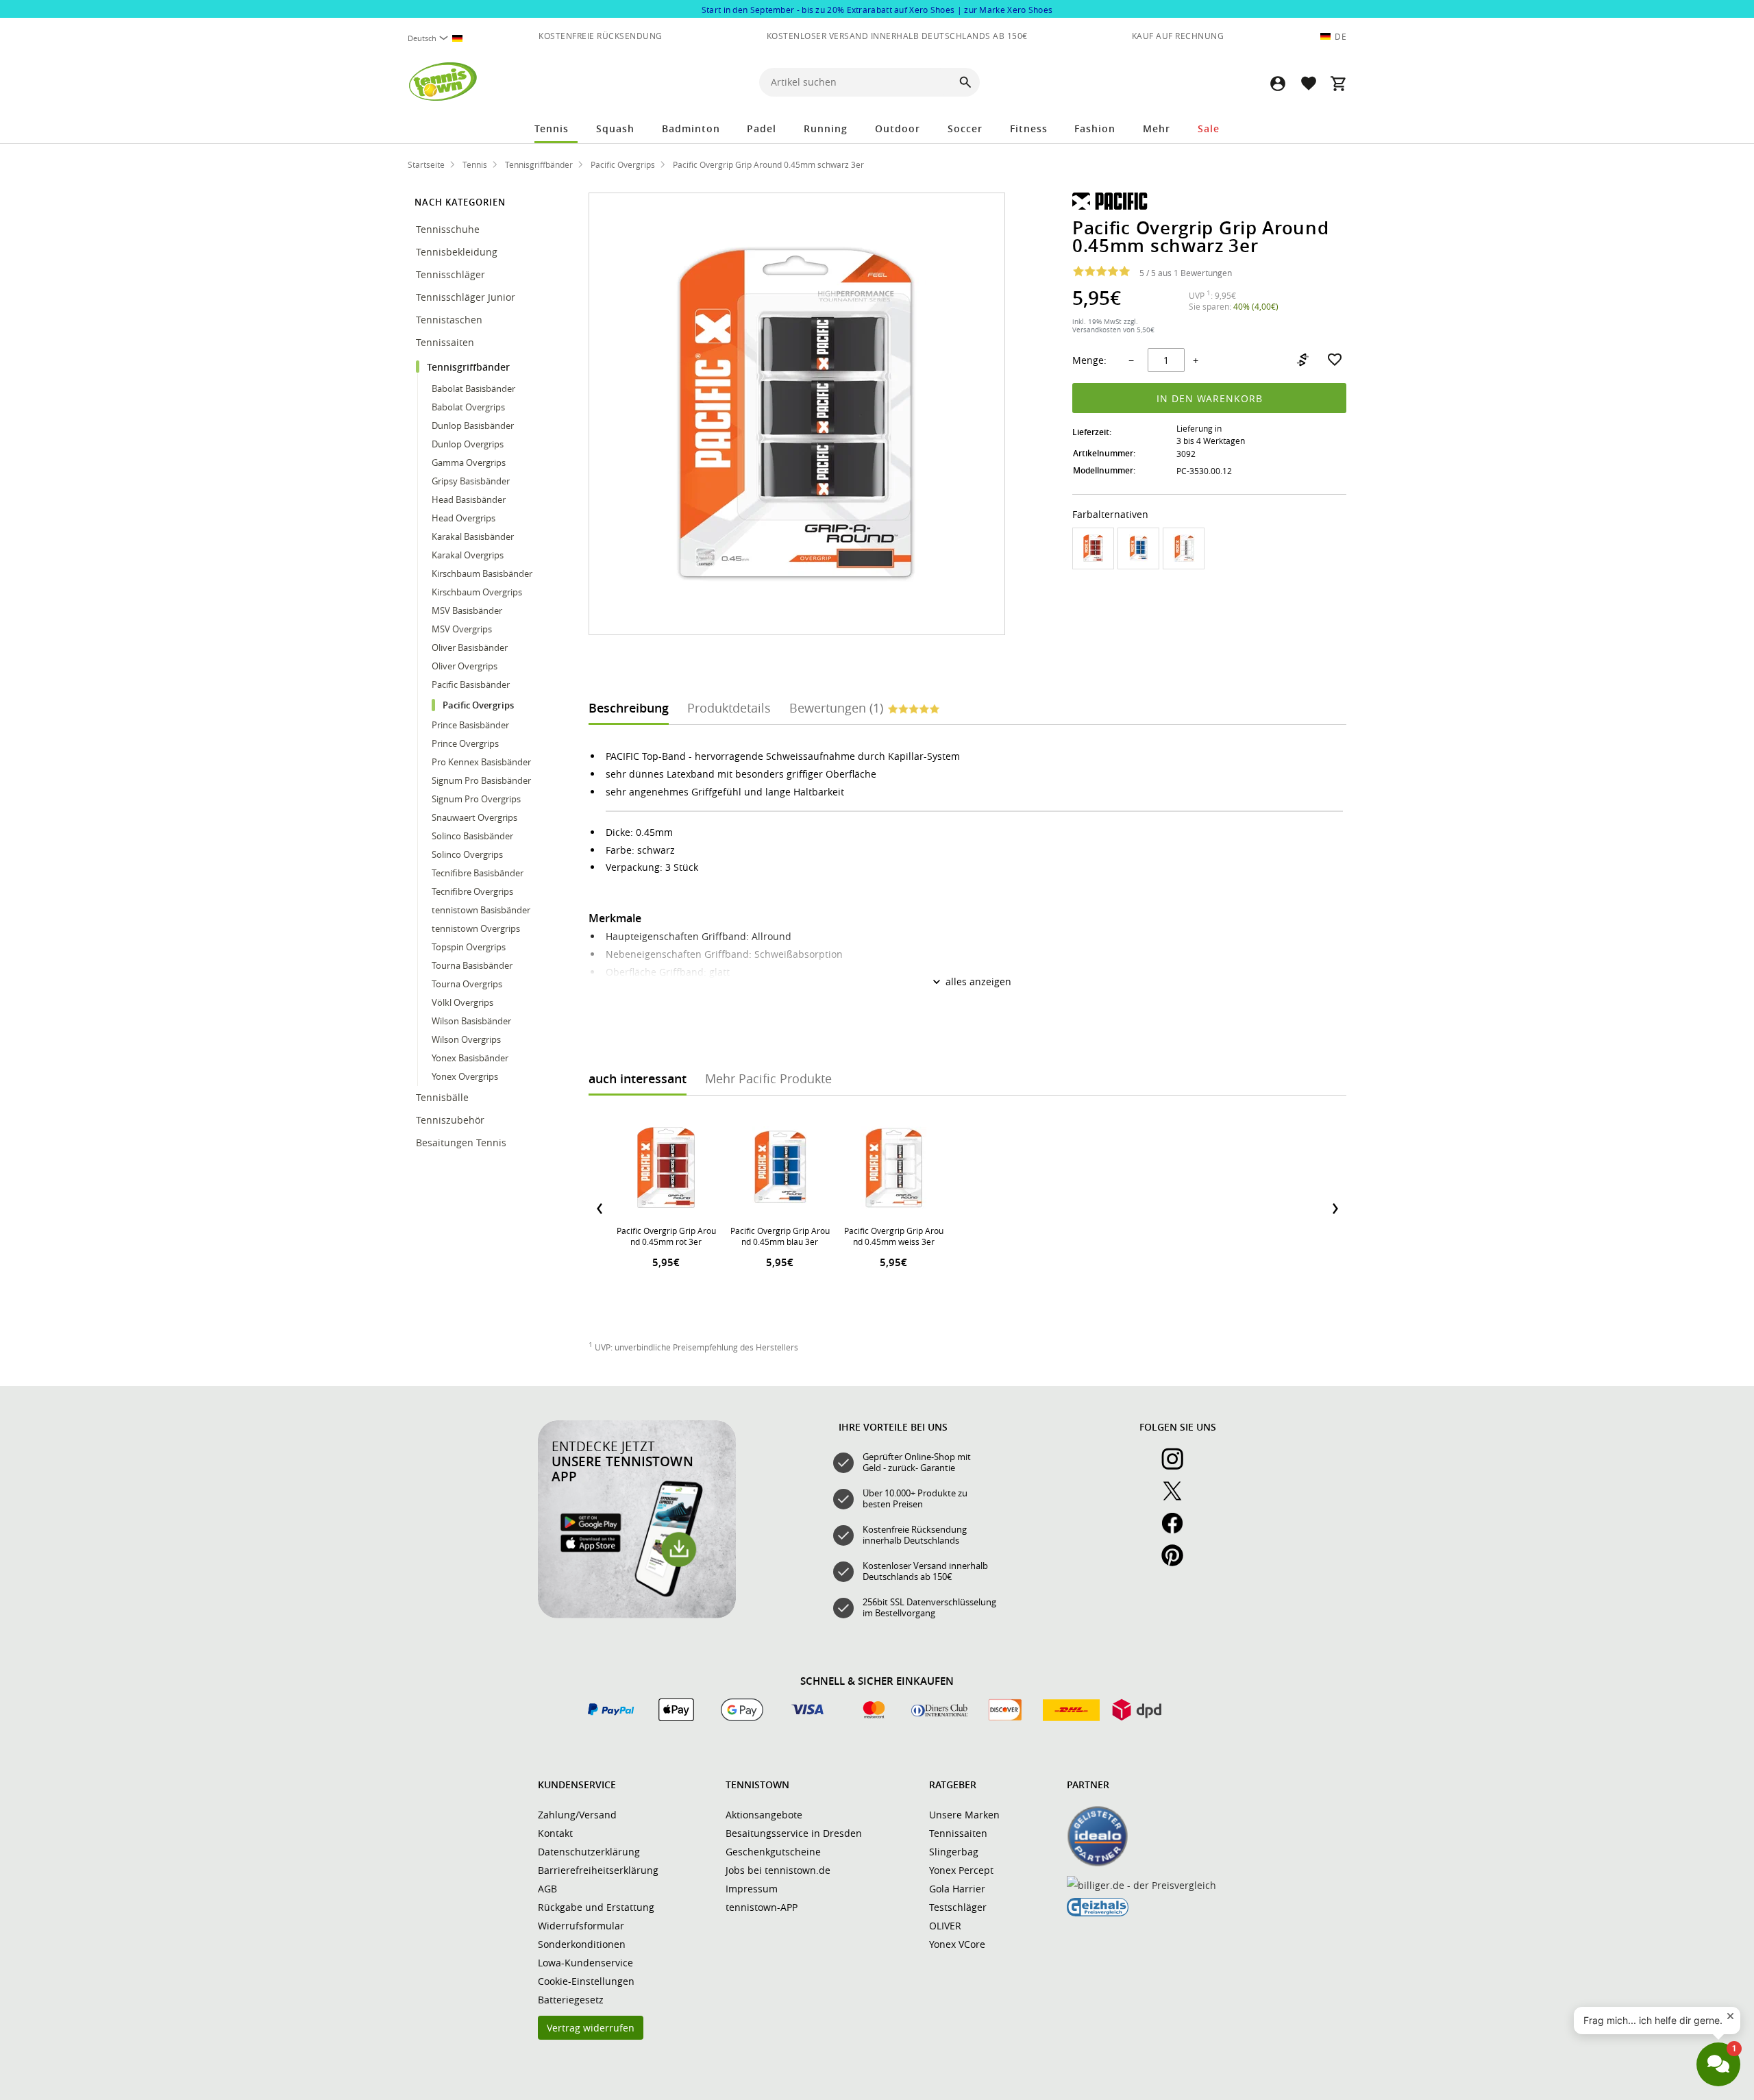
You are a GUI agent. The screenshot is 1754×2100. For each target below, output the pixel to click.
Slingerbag (954, 1852)
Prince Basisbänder (470, 725)
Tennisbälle (444, 1097)
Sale (1209, 128)
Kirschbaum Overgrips (477, 592)
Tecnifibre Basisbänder (478, 873)
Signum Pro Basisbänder (481, 780)
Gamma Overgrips (469, 462)
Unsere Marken (964, 1815)
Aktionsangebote (764, 1815)
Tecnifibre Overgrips (472, 891)
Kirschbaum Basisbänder (482, 573)
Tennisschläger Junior (467, 297)
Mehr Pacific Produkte (768, 1078)
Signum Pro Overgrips (476, 799)
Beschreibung (629, 708)
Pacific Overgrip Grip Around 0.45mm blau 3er (780, 1236)
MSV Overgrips (462, 629)
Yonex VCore (957, 1944)
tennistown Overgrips (476, 928)
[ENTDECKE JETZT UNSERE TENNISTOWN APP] (637, 1615)
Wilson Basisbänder (471, 1021)
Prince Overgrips (465, 743)
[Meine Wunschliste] (1308, 83)
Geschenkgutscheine (773, 1852)
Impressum (752, 1889)
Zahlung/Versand (577, 1815)
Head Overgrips (464, 518)
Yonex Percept (961, 1870)
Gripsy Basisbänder (471, 481)
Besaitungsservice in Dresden (794, 1833)
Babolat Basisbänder (473, 388)
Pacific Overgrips (478, 705)
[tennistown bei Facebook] (1178, 1531)
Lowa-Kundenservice (585, 1963)
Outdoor (898, 128)
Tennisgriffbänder (470, 367)
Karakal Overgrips (468, 555)
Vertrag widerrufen (591, 2028)
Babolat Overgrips (468, 407)
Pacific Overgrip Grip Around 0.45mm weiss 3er (894, 1236)
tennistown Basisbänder (481, 910)
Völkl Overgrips (462, 1002)
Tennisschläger (452, 274)
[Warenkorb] (1338, 83)
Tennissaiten (446, 342)
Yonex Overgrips (465, 1076)
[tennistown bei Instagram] (1178, 1466)
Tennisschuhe (449, 229)
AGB (547, 1889)
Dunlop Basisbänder (473, 425)
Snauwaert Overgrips (474, 817)
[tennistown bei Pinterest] (1178, 1563)
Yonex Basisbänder (470, 1058)
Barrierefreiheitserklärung (598, 1870)
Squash (615, 128)
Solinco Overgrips (467, 854)
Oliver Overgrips (465, 666)
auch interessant (638, 1078)
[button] (1278, 83)
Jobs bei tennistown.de (778, 1870)
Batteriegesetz (571, 2000)
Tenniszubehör (452, 1120)
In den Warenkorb (1210, 398)
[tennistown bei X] (1178, 1498)
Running (826, 128)
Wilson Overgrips (466, 1039)
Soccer (965, 128)
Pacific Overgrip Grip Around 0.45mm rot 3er (666, 1236)
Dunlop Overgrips (468, 444)
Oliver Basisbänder (470, 647)
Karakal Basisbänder (473, 536)
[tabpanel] (967, 912)
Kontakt (555, 1833)
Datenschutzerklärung (589, 1852)
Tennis (552, 128)
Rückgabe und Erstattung (596, 1907)
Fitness (1029, 128)
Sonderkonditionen (582, 1944)
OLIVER (945, 1926)
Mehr (1157, 128)
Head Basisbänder (469, 499)
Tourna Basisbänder (472, 965)
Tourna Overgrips (467, 984)
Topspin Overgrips (469, 947)
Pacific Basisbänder (471, 684)
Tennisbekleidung (458, 252)
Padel (762, 128)
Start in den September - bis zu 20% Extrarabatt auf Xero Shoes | (877, 10)
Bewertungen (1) (836, 708)
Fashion (1095, 128)
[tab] (629, 707)
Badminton (691, 128)
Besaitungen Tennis (462, 1142)
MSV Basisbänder (467, 610)
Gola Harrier (957, 1889)
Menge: (1089, 360)
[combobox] (441, 38)
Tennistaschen (450, 320)
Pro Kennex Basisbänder (481, 762)
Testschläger (958, 1907)
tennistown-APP (762, 1907)
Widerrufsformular (581, 1926)
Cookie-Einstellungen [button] (586, 1981)
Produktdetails (729, 708)
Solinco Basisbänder (472, 836)
